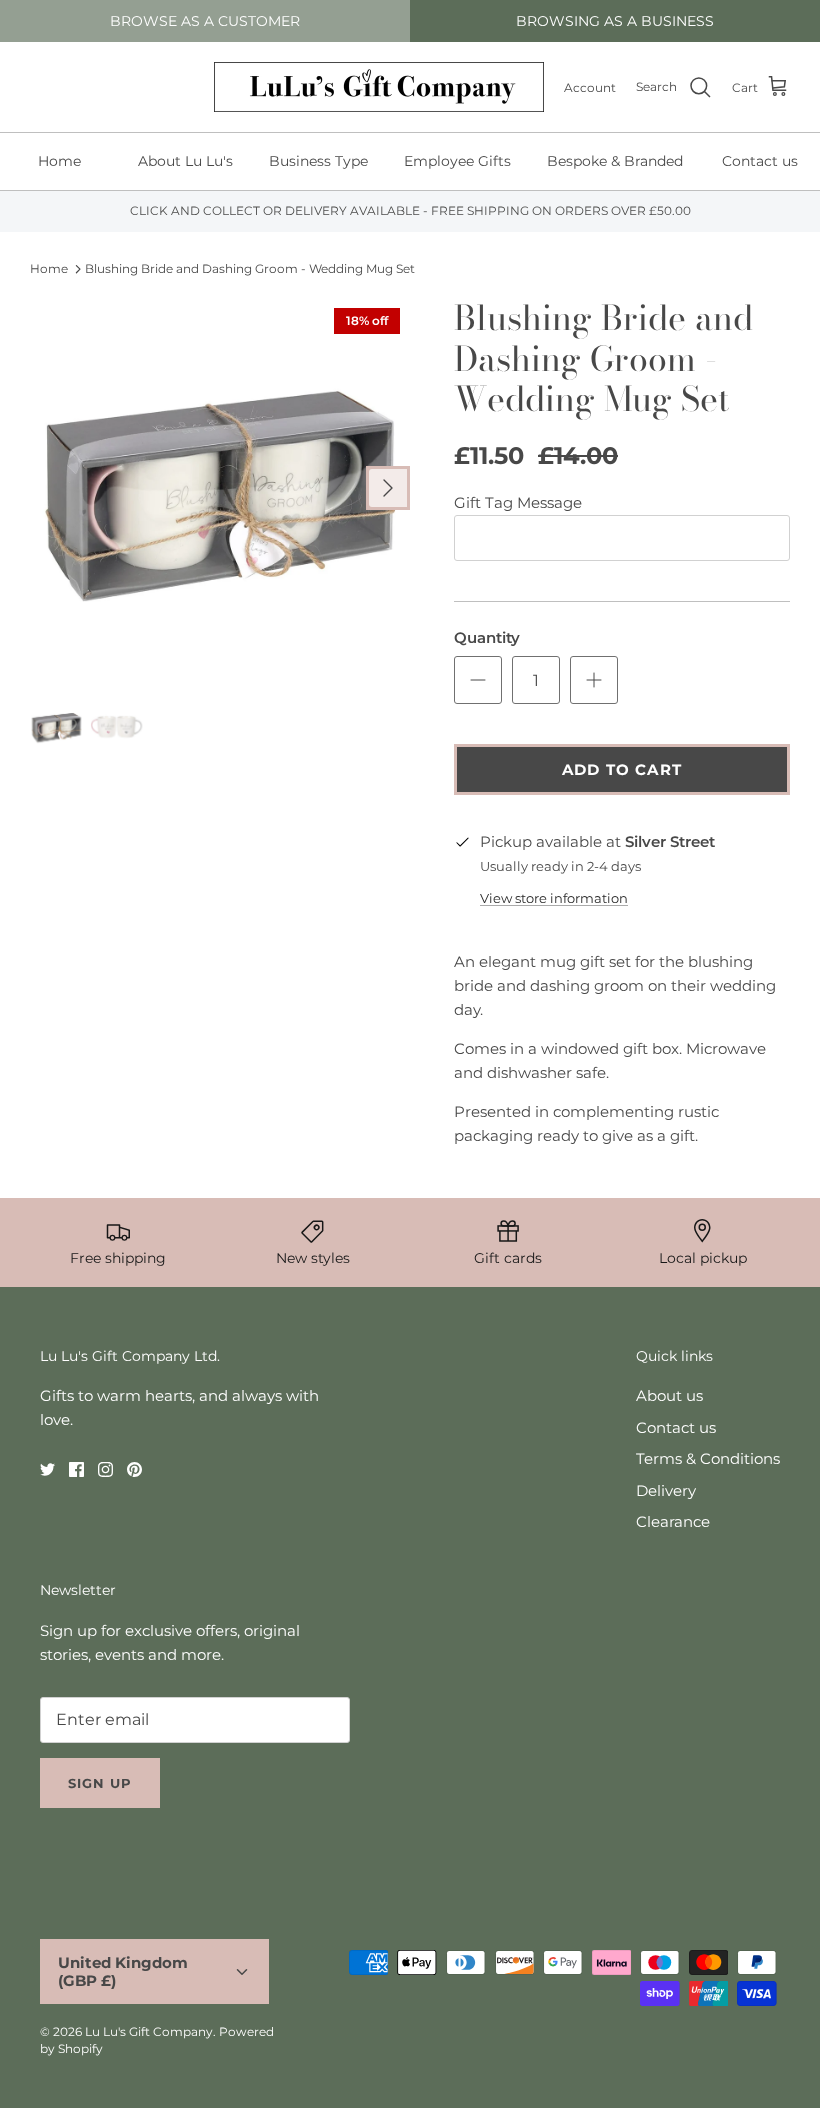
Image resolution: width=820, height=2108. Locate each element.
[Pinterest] (134, 1469)
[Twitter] (47, 1469)
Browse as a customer (205, 21)
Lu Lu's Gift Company (149, 2031)
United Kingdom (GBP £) (123, 1971)
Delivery (666, 1490)
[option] (220, 488)
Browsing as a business (615, 21)
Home (59, 161)
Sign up (100, 1783)
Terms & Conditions (708, 1458)
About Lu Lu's (185, 161)
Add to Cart (622, 769)
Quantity (487, 637)
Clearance (673, 1521)
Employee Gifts (457, 161)
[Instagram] (105, 1469)
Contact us (676, 1427)
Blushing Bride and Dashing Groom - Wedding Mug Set (250, 268)
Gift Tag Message (518, 502)
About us (669, 1395)
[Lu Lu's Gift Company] (379, 87)
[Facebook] (76, 1469)
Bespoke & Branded (615, 161)
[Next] (388, 488)
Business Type (318, 161)
